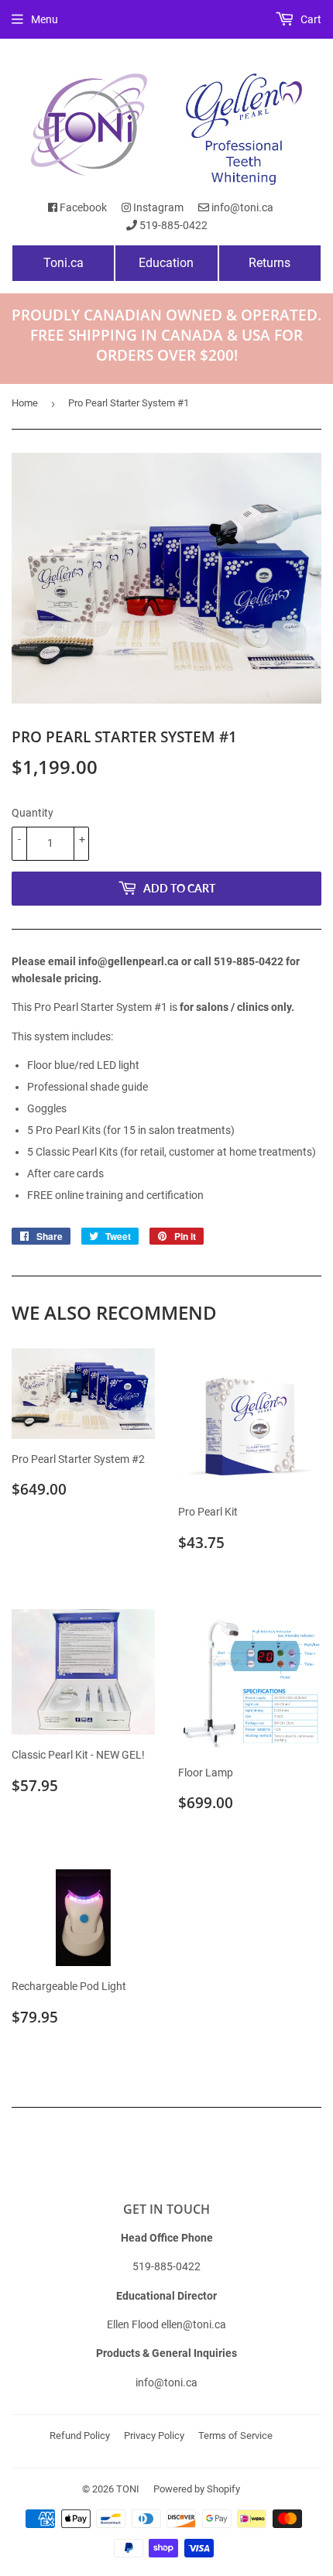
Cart (310, 19)
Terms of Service (235, 2436)
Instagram (157, 207)
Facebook (82, 207)
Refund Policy (80, 2436)
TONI (128, 2489)
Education (166, 263)
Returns (269, 263)
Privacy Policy (154, 2436)
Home (25, 403)
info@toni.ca (241, 207)
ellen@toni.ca (194, 2324)
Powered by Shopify (197, 2489)
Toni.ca (64, 263)
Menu (45, 19)
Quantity (33, 813)
